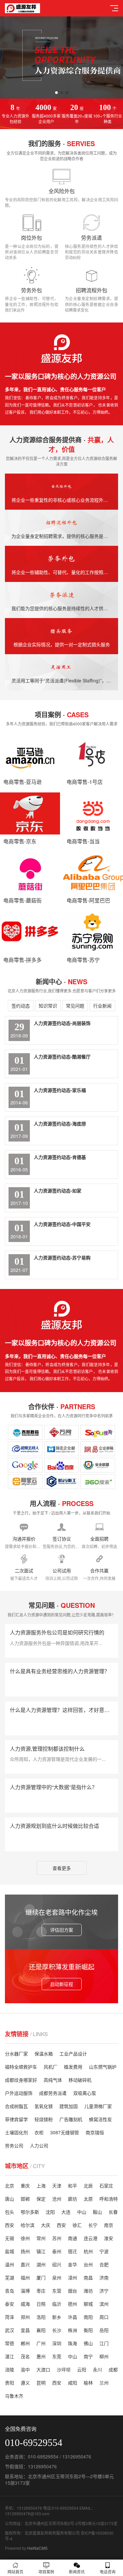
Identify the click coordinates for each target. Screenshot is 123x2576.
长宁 (93, 2225)
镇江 (41, 2251)
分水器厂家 (16, 2054)
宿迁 (72, 2251)
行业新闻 (102, 1006)
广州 (41, 2343)
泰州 (57, 2251)
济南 (104, 2277)
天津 (57, 2186)
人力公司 (39, 2145)
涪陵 (10, 2369)
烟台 (72, 2291)
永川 (97, 2369)
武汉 (10, 2330)
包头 (10, 2212)
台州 (88, 2264)
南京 (109, 2225)
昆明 (41, 2383)
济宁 (104, 2291)
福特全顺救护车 (21, 2067)
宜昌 (25, 2330)
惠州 (41, 2356)
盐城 (10, 2251)
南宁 (88, 2356)
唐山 (10, 2199)
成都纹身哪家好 (21, 2080)
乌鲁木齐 (14, 2396)
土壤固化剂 (16, 2132)
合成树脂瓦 (16, 2106)
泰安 (10, 2304)
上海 (41, 2186)
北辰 (88, 2186)
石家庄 (106, 2186)
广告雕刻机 (71, 2119)
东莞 (57, 2356)
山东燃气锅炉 (103, 2067)
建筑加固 (69, 2106)
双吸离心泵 (85, 2093)
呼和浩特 (109, 2199)
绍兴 (57, 2264)
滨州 (104, 2304)
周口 (104, 2317)
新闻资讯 (77, 2572)
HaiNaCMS (37, 2548)
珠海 (72, 2343)
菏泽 (10, 2317)
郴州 (25, 2343)
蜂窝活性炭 (100, 2119)
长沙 (57, 2330)
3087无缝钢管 (65, 2132)
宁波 (104, 2251)
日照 (41, 2304)
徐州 (25, 2238)
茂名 (25, 2356)
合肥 (104, 2264)
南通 (72, 2238)
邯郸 (25, 2199)
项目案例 (46, 2572)
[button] (56, 93)
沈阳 (50, 2212)
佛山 (88, 2343)
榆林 (88, 2383)
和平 (72, 2186)
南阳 (88, 2317)
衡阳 (88, 2330)
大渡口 (43, 2369)
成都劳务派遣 (53, 2093)
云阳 (82, 2369)
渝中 (25, 2369)
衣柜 (39, 2132)
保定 (41, 2199)
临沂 (57, 2304)
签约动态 (21, 1006)
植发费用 (73, 2067)
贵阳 (10, 2383)
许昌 (72, 2317)
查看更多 (62, 1868)
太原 (88, 2199)
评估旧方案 (62, 1930)
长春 (113, 2212)
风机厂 (51, 2067)
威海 (25, 2304)
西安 (10, 2225)
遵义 (25, 2383)
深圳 (57, 2343)
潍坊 (88, 2291)
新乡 (57, 2317)
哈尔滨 (28, 2225)
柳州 (104, 2356)
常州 (41, 2238)
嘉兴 (25, 2264)
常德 (10, 2343)
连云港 (91, 2238)
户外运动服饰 (19, 2093)
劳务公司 (14, 2145)
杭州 (88, 2251)
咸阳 (72, 2383)
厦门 (41, 2277)
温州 (10, 2264)
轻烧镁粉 (44, 2119)
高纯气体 (53, 2080)
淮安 (109, 2238)
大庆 (46, 2225)
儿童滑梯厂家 (98, 2106)
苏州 (57, 2238)
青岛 (10, 2291)
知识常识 (48, 1006)
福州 (25, 2277)
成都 (113, 2369)
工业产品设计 (73, 2054)
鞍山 (97, 2212)
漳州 (72, 2277)
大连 (66, 2212)
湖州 (41, 2264)
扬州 (25, 2251)
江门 (104, 2343)
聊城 (88, 2304)
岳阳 (104, 2330)
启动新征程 (62, 1984)
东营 (57, 2291)
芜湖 (10, 2277)
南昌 (88, 2277)
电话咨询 (108, 2572)
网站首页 (15, 2572)
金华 (72, 2264)
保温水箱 (44, 2054)
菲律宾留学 (16, 2119)
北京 (10, 2186)
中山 (82, 2212)
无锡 (10, 2238)
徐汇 (77, 2225)
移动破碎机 (80, 2080)
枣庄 (41, 2291)
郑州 (25, 2317)
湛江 (10, 2356)
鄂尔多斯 (30, 2212)
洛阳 (41, 2317)
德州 (72, 2304)
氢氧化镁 (44, 2106)
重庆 (25, 2186)
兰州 (104, 2383)
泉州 (57, 2277)
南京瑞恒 (95, 2132)
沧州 (57, 2199)
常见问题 (75, 1006)
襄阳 (41, 2330)
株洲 (72, 2330)
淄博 (25, 2291)
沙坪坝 (64, 2369)
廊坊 (72, 2199)
